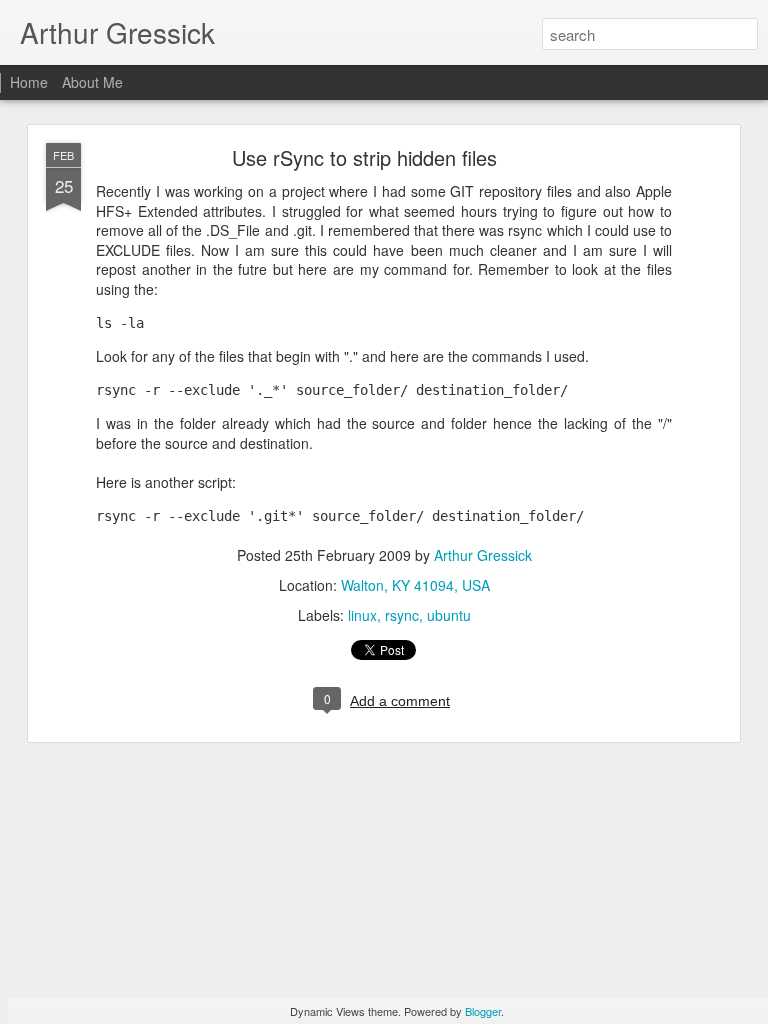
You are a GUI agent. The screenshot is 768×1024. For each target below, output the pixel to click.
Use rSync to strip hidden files (364, 157)
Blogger (483, 1011)
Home (29, 82)
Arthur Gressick (483, 555)
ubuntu (449, 615)
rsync (402, 615)
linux (362, 615)
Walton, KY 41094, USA (415, 585)
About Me (92, 82)
